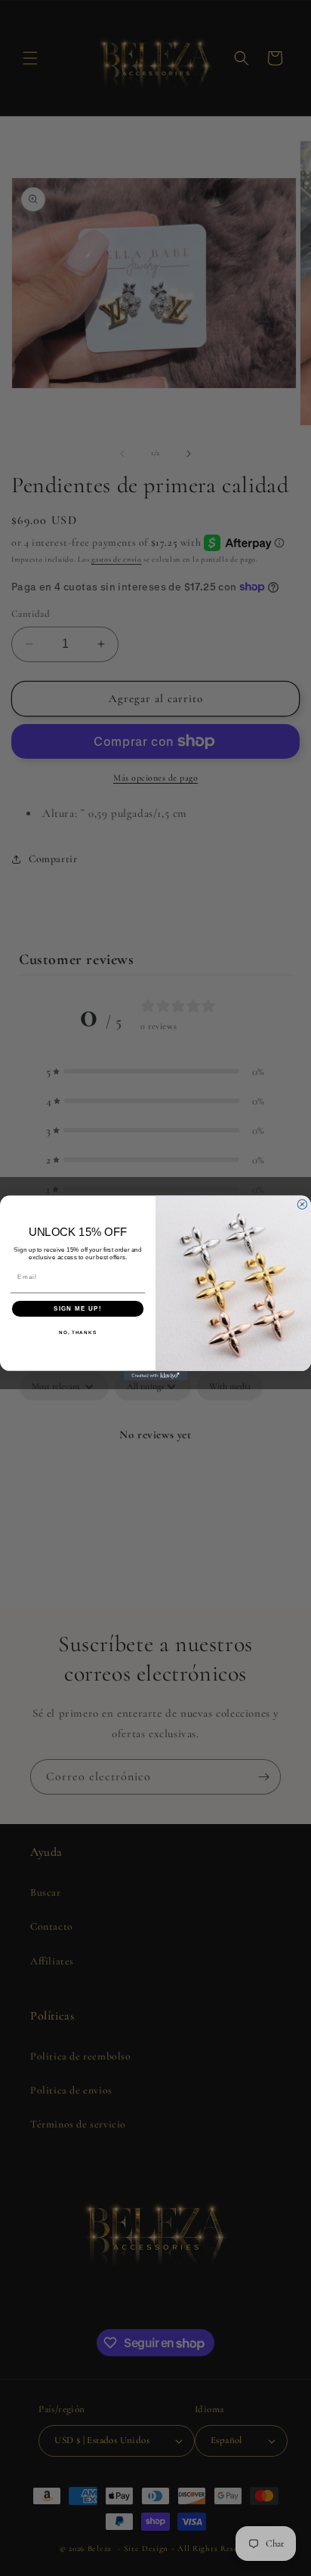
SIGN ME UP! (78, 1309)
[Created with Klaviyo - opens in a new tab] (156, 1376)
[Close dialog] (302, 1205)
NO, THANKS (78, 1333)
